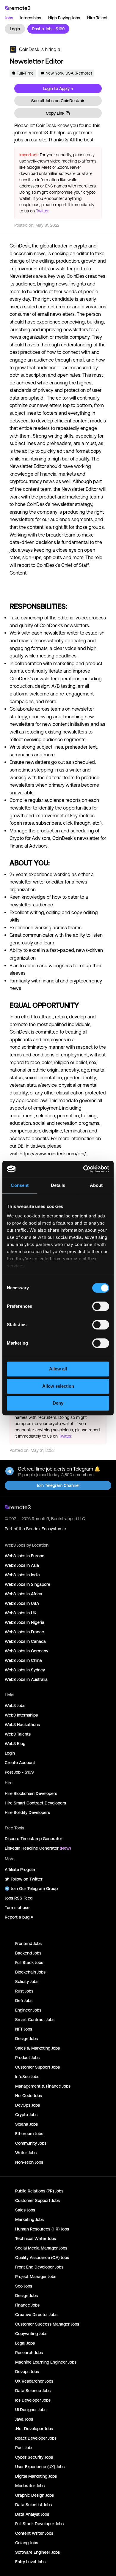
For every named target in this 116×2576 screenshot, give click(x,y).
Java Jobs (24, 2419)
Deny (58, 1403)
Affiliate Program (21, 1870)
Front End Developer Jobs (39, 2267)
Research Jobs (29, 2353)
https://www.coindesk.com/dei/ (53, 1154)
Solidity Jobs (27, 1982)
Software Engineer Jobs (37, 2552)
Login (15, 29)
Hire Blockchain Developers (31, 1793)
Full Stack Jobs (29, 1963)
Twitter (42, 211)
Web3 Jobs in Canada (25, 1641)
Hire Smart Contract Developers (35, 1803)
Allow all (58, 1369)
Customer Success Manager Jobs (47, 2324)
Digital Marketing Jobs (36, 2476)
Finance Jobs (27, 2305)
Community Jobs (31, 2143)
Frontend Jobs (28, 1944)
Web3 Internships (21, 1715)
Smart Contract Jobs (35, 2020)
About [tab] (96, 1185)
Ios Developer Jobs (33, 2400)
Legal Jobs (25, 2343)
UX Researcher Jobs (34, 2381)
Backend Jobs (28, 1953)
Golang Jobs (27, 2543)
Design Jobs (26, 2039)
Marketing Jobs (29, 2220)
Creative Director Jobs (36, 2315)
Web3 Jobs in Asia (22, 1565)
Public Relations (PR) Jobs (39, 2191)
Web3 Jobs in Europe (25, 1556)
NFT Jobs (24, 2029)
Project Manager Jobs (36, 2277)
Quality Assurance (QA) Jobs (42, 2258)
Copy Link (55, 113)
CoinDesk (29, 49)
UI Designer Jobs (31, 2410)
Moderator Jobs (30, 2486)
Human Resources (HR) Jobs (42, 2229)
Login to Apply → (58, 89)
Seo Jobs (24, 2286)
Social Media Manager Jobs (41, 2248)
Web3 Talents (18, 1734)
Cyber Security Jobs (34, 2457)
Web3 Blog (15, 1744)
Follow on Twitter (27, 1879)
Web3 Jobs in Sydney (25, 1670)
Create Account (20, 1763)
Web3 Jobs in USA (22, 1603)
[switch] (101, 1307)
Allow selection (58, 1386)
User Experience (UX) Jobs (40, 2467)
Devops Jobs (27, 2372)
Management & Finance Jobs (43, 2086)
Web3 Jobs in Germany (26, 1651)
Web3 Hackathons (22, 1725)
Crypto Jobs (26, 2115)
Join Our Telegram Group (34, 1889)
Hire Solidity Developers (27, 1812)
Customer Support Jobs (37, 2067)
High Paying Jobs (64, 18)
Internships (31, 18)
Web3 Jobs (15, 1706)
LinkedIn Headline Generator (38, 1848)
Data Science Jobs (33, 2391)
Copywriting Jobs (31, 2334)
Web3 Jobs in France (24, 1632)
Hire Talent (97, 18)
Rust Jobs (24, 1991)
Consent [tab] (20, 1185)
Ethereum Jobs (29, 2134)
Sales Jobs (25, 2210)
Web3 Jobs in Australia (26, 1679)
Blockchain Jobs (30, 1972)
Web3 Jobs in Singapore (28, 1584)
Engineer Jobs (28, 2010)
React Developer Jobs (36, 2438)
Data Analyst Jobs (32, 2514)
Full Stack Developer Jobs (39, 2524)
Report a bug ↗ (19, 1917)
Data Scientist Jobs (33, 2505)
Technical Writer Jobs (36, 2239)
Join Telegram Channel (58, 1485)
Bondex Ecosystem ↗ (46, 1529)
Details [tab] (58, 1185)
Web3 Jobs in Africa (23, 1594)
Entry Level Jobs (30, 2562)
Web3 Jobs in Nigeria (25, 1622)
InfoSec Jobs (27, 2077)
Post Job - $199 (19, 1772)
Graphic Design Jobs (35, 2495)
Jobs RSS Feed (19, 1898)
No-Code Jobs (29, 2096)
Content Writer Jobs (34, 2533)
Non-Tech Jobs (29, 2162)
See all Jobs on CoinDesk (55, 101)
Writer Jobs (26, 2153)
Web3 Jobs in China (23, 1660)
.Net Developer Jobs (34, 2429)
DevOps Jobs (28, 2105)
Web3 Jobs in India (22, 1575)
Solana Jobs (26, 2124)
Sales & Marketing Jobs (37, 2048)
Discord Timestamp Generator (33, 1839)
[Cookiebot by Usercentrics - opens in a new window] (83, 1169)
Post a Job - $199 (48, 29)
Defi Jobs (24, 2001)
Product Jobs (27, 2058)
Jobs (9, 18)
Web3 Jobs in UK (21, 1613)
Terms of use (17, 1908)
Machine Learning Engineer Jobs (46, 2362)
